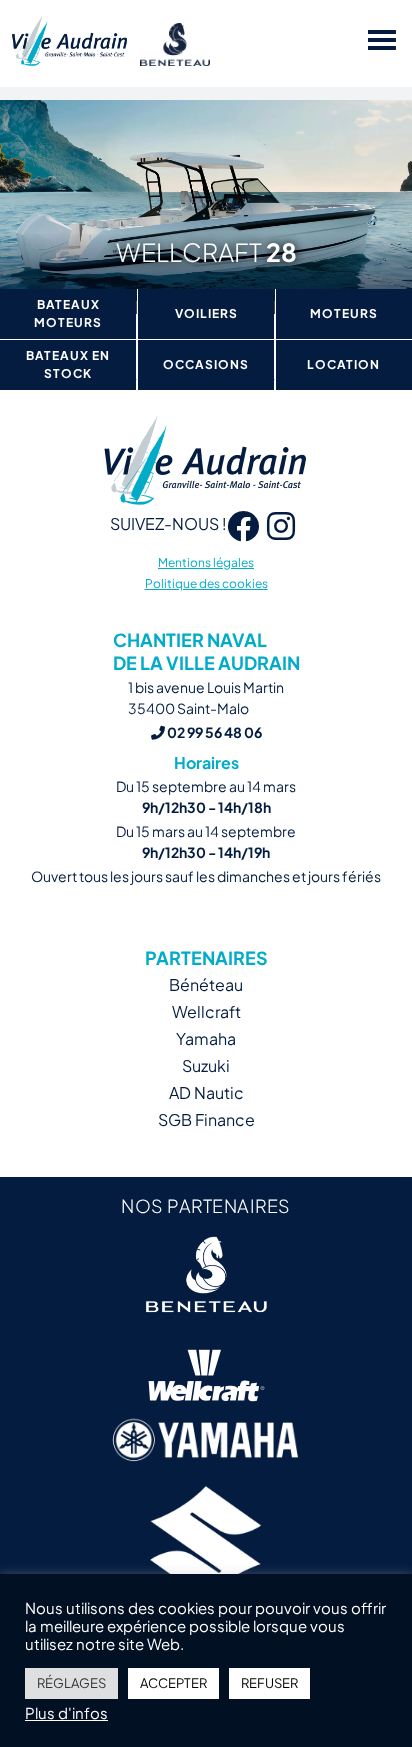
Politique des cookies (206, 583)
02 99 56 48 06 (213, 732)
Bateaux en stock (68, 364)
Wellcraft (206, 1011)
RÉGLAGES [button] (71, 1683)
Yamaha (206, 1038)
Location (343, 364)
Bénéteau (206, 984)
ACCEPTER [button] (173, 1683)
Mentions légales (206, 562)
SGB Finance (206, 1119)
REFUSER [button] (269, 1683)
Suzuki (206, 1065)
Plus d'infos (66, 1713)
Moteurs (344, 313)
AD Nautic (206, 1092)
